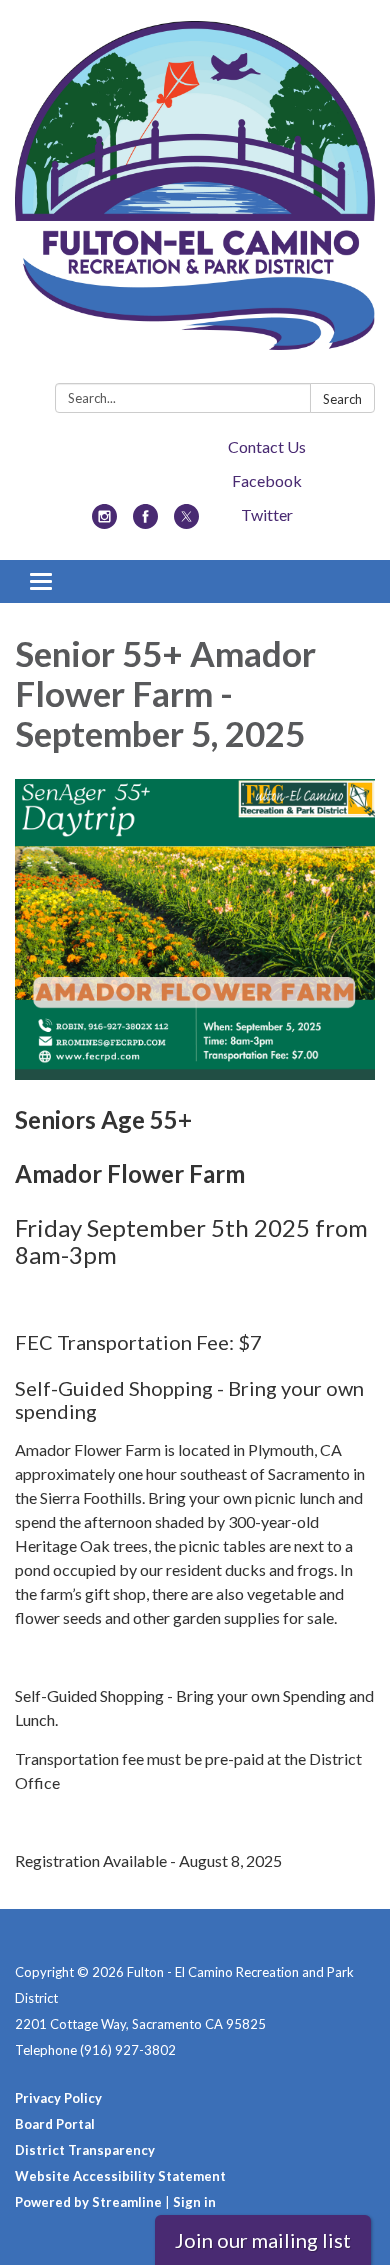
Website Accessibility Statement (120, 2176)
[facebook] (145, 522)
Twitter (267, 514)
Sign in (194, 2202)
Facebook (267, 480)
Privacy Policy (58, 2098)
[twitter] (186, 522)
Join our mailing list (263, 2240)
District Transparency (85, 2150)
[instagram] (104, 522)
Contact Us (267, 446)
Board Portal (55, 2124)
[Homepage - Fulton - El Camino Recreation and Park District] (195, 195)
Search (342, 399)
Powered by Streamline (88, 2202)
